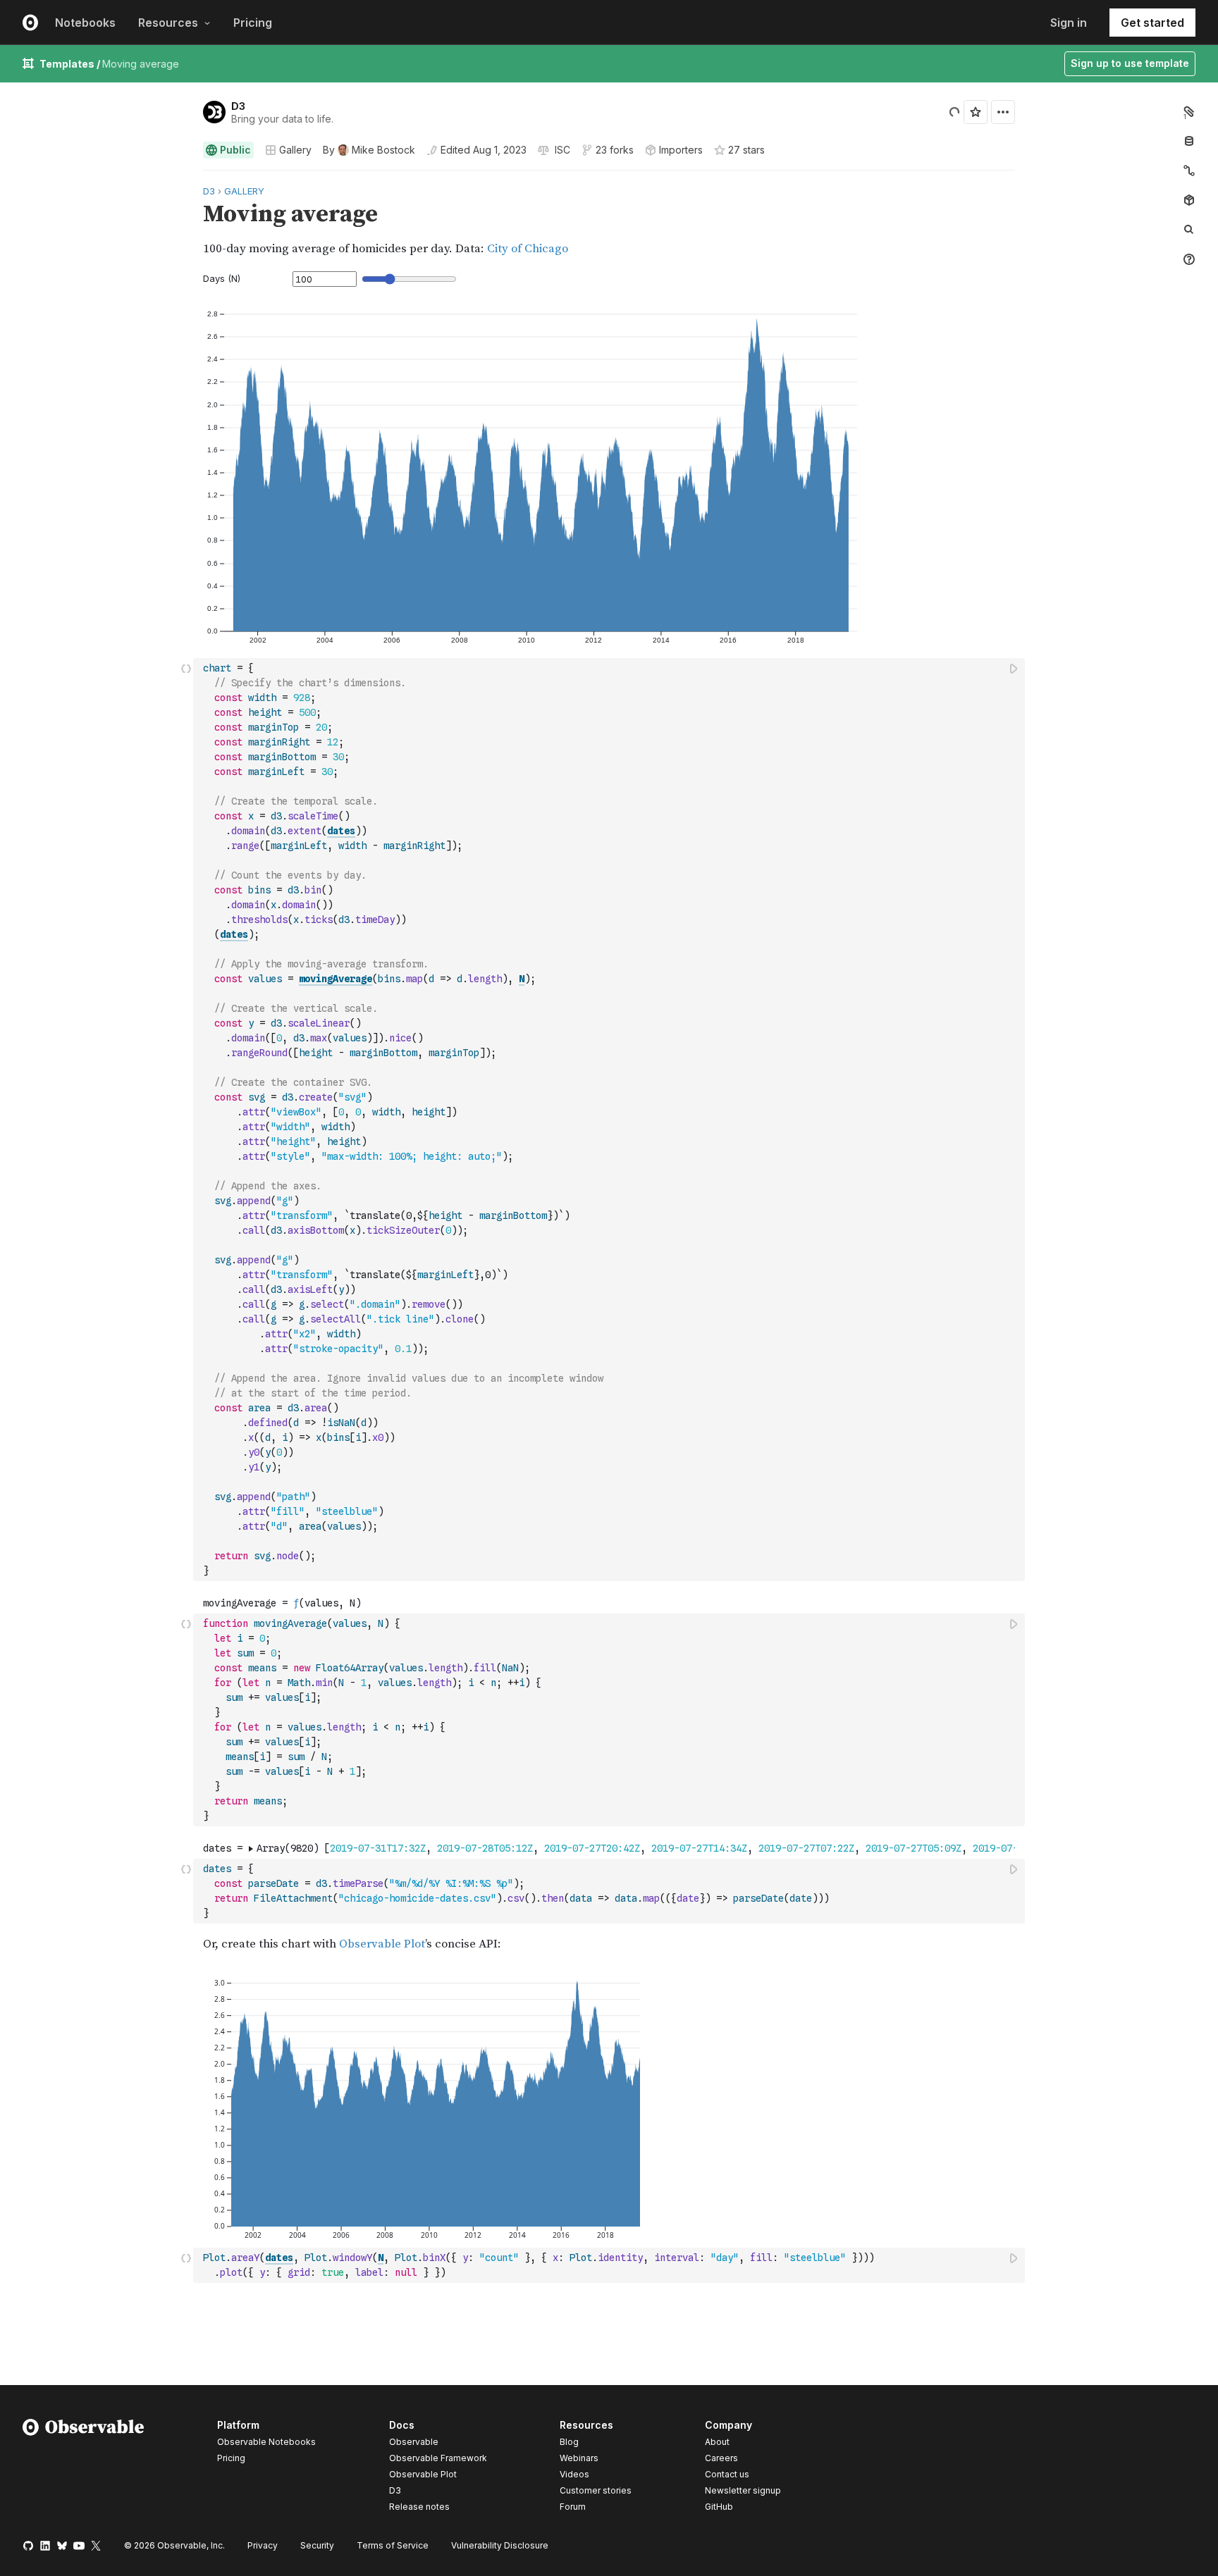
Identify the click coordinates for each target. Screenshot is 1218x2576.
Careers (721, 2458)
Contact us (727, 2475)
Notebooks (85, 23)
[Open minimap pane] (1189, 171)
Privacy (263, 2545)
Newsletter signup (743, 2491)
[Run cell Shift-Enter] (1014, 668)
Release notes (419, 2507)
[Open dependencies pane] (1189, 200)
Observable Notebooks (266, 2442)
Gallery (295, 150)
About (717, 2442)
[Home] (84, 2468)
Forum (573, 2507)
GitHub (719, 2507)
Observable (414, 2442)
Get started (1152, 23)
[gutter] (97, 220)
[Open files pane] (1189, 111)
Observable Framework (438, 2458)
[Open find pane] (1189, 230)
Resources (168, 23)
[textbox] (610, 1120)
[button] (186, 177)
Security (317, 2545)
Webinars (579, 2458)
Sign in (1069, 23)
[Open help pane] (1189, 259)
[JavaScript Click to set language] (186, 1119)
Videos (574, 2474)
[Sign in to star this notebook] (976, 112)
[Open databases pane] (1189, 141)
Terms (393, 2545)
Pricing (253, 23)
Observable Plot (423, 2474)
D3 (238, 106)
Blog (569, 2442)
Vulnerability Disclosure (500, 2545)
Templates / (71, 64)
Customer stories (596, 2490)
